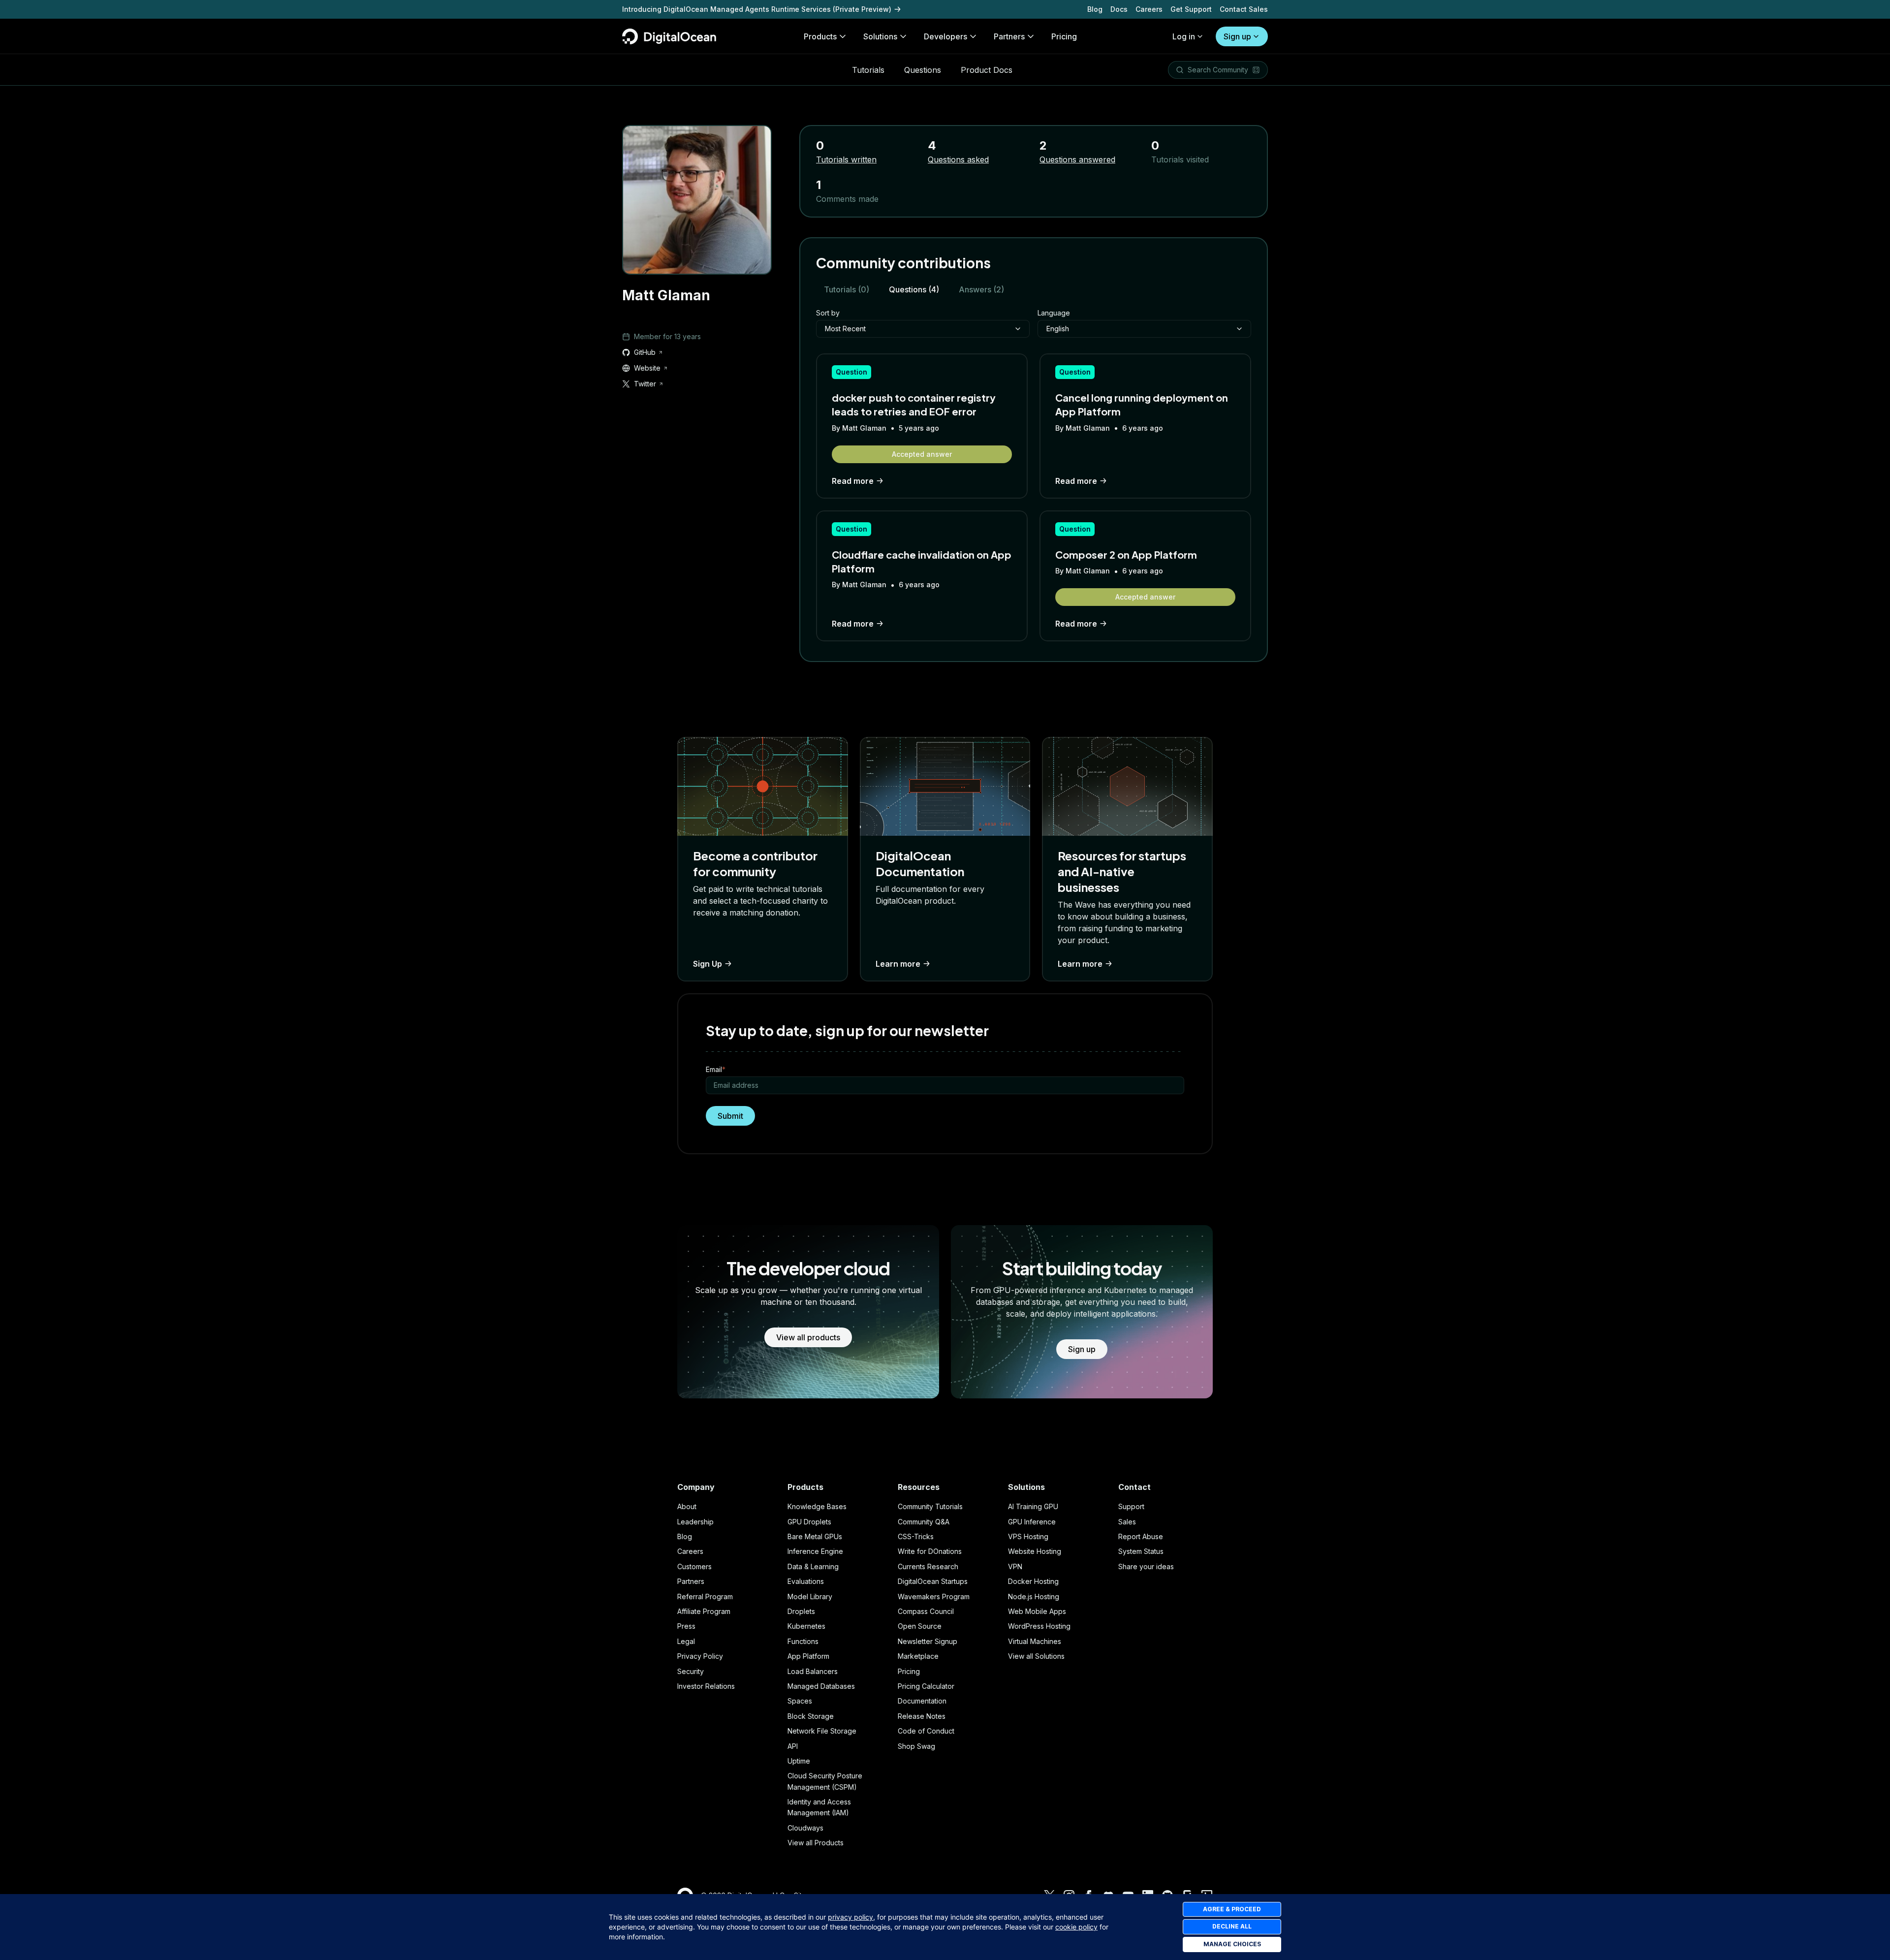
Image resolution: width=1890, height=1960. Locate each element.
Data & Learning (813, 1566)
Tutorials (868, 70)
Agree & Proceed (1232, 1909)
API (793, 1746)
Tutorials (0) (847, 289)
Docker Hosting (1033, 1581)
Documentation (922, 1701)
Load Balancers (813, 1671)
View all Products (816, 1843)
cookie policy (1076, 1927)
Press (686, 1626)
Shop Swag (916, 1746)
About (687, 1506)
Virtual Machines (1035, 1641)
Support (1131, 1506)
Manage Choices (1232, 1944)
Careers (1149, 9)
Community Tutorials (930, 1506)
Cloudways (805, 1828)
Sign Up (708, 964)
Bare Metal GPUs (815, 1536)
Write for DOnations (930, 1551)
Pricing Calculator (926, 1686)
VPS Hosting (1028, 1536)
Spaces (800, 1701)
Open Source (920, 1626)
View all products (808, 1337)
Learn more (898, 964)
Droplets (801, 1611)
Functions (803, 1641)
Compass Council (926, 1611)
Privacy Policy (700, 1656)
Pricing (909, 1671)
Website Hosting (1035, 1551)
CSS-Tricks (916, 1536)
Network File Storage (822, 1731)
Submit (730, 1116)
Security (691, 1671)
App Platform (808, 1656)
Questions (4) (914, 289)
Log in (1184, 36)
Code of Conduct (926, 1731)
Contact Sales (1244, 9)
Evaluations (806, 1581)
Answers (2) (981, 289)
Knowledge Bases (817, 1506)
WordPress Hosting (1039, 1626)
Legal (686, 1641)
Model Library (810, 1596)
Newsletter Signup (928, 1641)
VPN (1015, 1566)
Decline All (1232, 1926)
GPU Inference (1032, 1522)
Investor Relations (706, 1686)
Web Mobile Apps (1037, 1611)
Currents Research (928, 1566)
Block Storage (811, 1716)
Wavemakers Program (934, 1596)
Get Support (1191, 9)
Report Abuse (1141, 1536)
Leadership (695, 1522)
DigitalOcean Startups (933, 1581)
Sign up (1237, 36)
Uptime (799, 1761)
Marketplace (918, 1656)
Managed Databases (821, 1686)
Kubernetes (806, 1626)
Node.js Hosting (1034, 1596)
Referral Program (705, 1596)
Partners (691, 1581)
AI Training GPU (1033, 1506)
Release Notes (922, 1716)
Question (851, 372)
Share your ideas (1146, 1566)
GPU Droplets (809, 1522)
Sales (1127, 1522)
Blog (1095, 9)
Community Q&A (924, 1522)
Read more (853, 481)
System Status (1141, 1551)
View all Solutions (1036, 1656)
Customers (694, 1566)
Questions (923, 70)
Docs (1119, 9)
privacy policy (850, 1917)
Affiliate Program (704, 1611)
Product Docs (987, 70)
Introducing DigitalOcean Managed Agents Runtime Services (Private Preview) (757, 9)
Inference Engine (815, 1551)
